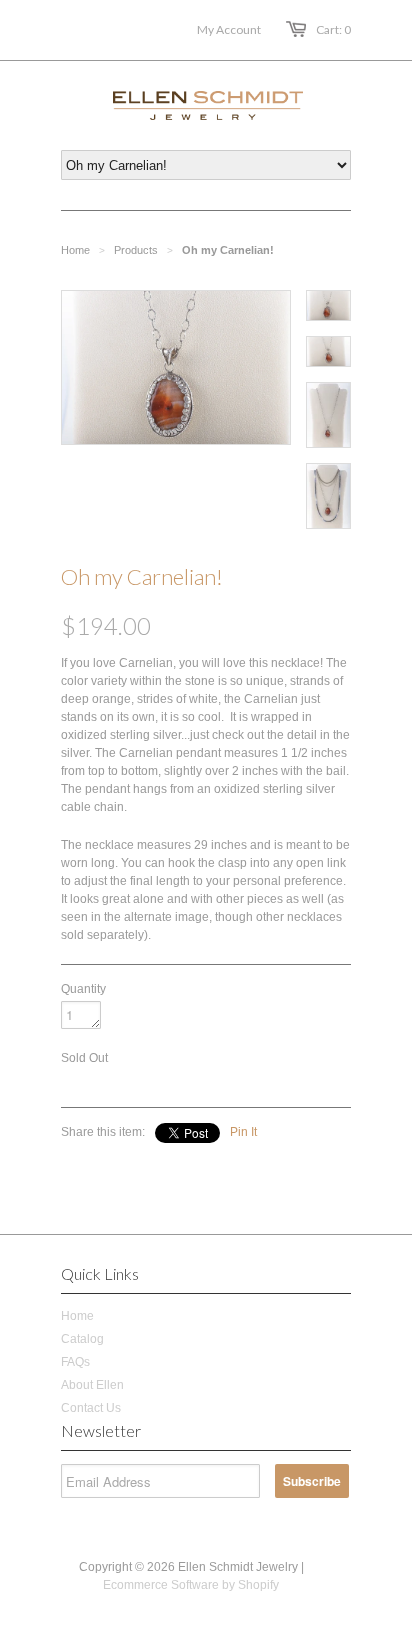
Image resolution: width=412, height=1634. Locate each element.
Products (136, 250)
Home (77, 1316)
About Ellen (92, 1385)
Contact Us (91, 1408)
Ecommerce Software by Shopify (191, 1585)
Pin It (243, 1132)
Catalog (82, 1339)
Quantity (83, 989)
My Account (229, 29)
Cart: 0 (333, 29)
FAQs (75, 1362)
